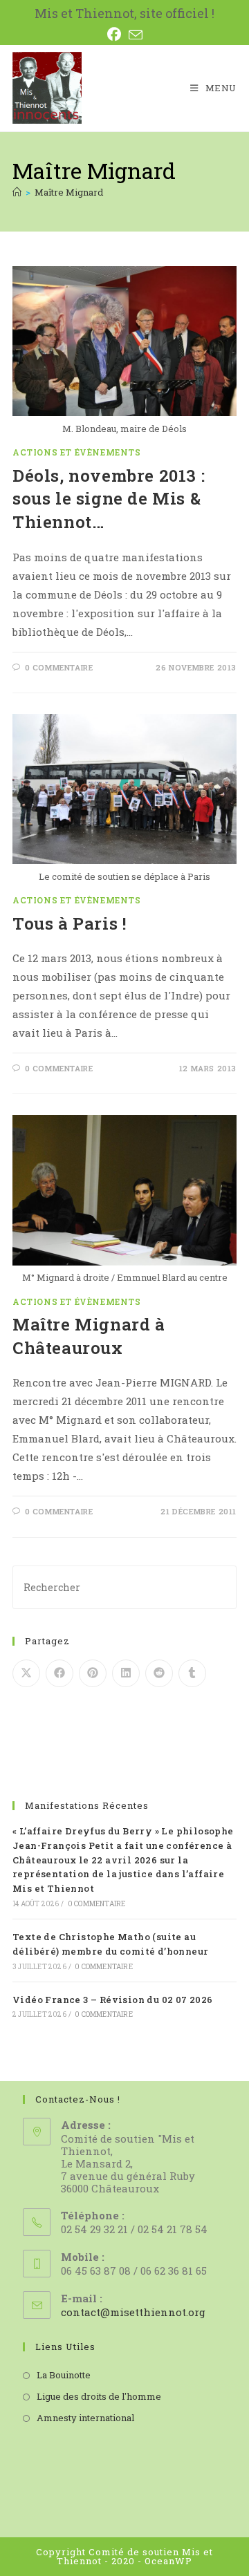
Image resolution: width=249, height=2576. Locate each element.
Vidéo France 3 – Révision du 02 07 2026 (113, 2000)
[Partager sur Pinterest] (93, 1673)
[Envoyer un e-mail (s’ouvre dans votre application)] (135, 35)
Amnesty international (85, 2418)
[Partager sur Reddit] (159, 1673)
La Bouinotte (64, 2375)
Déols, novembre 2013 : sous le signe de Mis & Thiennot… (109, 499)
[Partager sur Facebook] (59, 1673)
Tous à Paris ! (69, 923)
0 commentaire (59, 667)
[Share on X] (26, 1673)
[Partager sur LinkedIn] (126, 1673)
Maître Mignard (69, 192)
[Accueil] (17, 192)
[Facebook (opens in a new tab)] (117, 35)
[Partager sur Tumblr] (192, 1673)
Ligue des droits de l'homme (99, 2396)
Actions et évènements (77, 452)
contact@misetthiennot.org (133, 2312)
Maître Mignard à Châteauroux (89, 1336)
